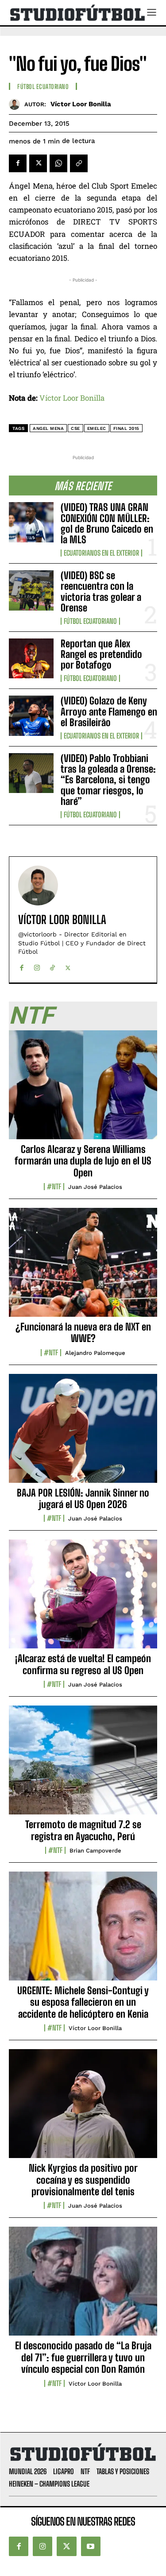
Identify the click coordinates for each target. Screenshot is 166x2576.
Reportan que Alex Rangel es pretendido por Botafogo (101, 654)
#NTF (54, 1187)
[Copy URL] (79, 163)
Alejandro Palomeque (95, 1353)
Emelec (97, 428)
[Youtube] (91, 2546)
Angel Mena (48, 428)
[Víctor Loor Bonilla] (17, 104)
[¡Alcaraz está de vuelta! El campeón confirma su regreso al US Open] (83, 1599)
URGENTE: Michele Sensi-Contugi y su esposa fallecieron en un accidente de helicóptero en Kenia (83, 2002)
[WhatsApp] (58, 163)
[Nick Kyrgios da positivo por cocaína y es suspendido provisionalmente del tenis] (83, 2108)
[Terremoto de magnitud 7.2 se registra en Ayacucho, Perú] (83, 1765)
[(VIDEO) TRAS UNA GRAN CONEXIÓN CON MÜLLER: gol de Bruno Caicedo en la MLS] (31, 522)
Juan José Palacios (95, 1187)
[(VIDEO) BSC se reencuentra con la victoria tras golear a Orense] (31, 590)
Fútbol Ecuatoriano (90, 621)
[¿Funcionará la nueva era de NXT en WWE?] (83, 1267)
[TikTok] (52, 966)
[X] (38, 163)
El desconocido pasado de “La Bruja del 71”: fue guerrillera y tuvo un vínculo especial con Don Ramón (83, 2357)
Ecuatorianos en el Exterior (101, 553)
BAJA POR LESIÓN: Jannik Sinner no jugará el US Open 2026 (83, 1499)
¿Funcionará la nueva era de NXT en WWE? (83, 1332)
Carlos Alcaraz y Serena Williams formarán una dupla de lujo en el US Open (83, 1161)
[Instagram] (37, 966)
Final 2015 (126, 428)
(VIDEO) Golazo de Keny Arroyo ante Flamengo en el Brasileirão (109, 711)
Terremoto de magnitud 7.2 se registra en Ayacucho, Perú (83, 1830)
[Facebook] (18, 163)
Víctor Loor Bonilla (81, 104)
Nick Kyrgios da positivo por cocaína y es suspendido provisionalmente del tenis (83, 2180)
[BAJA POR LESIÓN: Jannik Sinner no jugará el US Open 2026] (83, 1433)
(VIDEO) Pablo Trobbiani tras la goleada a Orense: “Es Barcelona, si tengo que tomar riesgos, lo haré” (108, 780)
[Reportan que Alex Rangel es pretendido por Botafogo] (31, 658)
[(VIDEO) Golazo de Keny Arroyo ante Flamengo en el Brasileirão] (31, 716)
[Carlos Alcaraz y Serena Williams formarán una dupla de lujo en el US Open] (83, 1090)
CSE (75, 428)
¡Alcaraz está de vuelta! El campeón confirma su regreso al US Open (83, 1664)
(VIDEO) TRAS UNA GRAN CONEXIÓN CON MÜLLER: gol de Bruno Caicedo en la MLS (107, 523)
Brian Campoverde (95, 1851)
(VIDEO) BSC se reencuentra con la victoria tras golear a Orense (101, 592)
